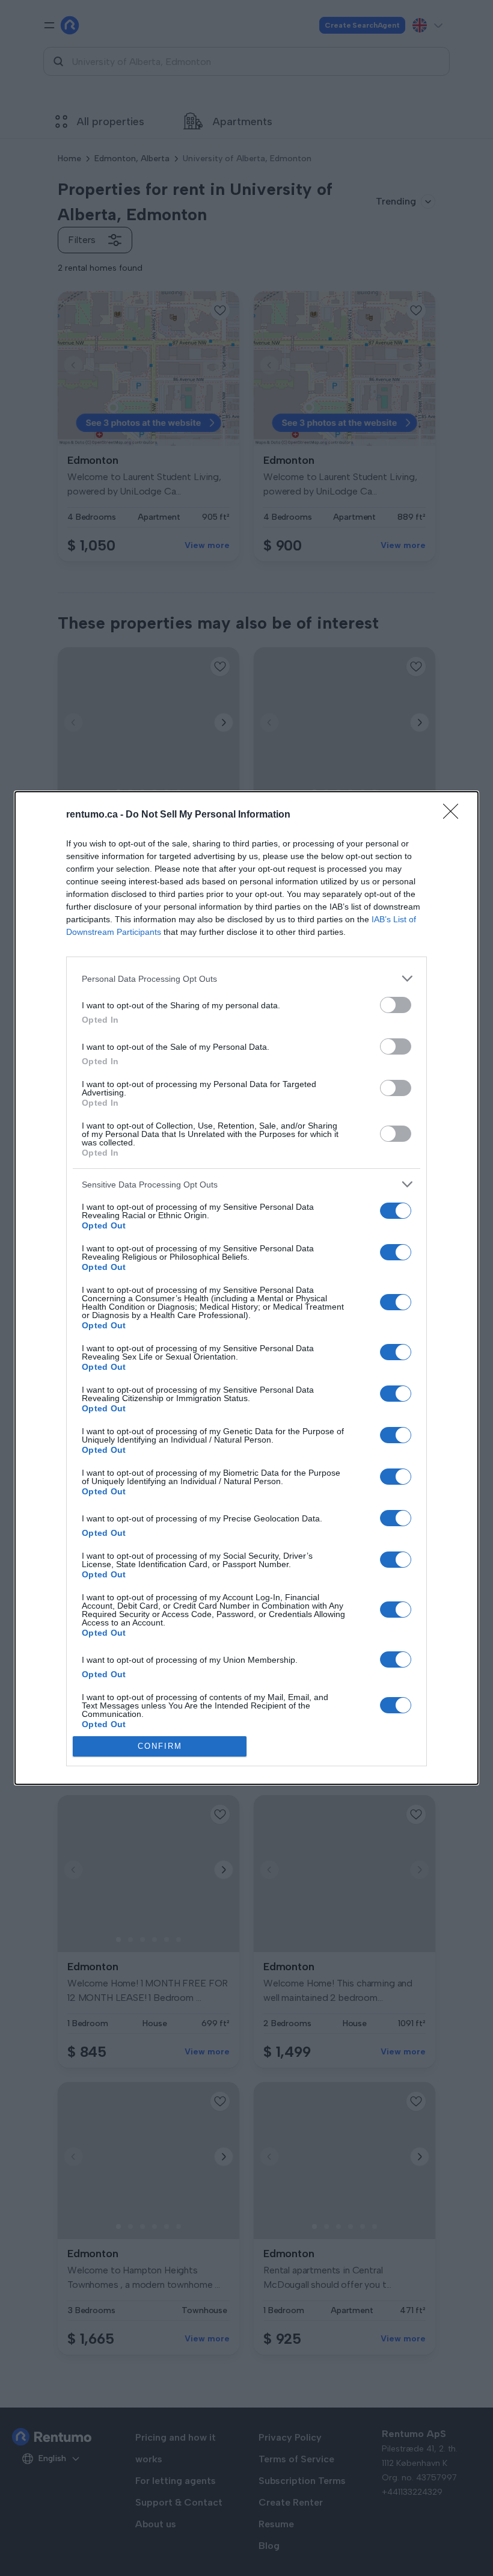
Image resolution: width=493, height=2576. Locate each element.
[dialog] (246, 1288)
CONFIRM (160, 1746)
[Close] (455, 815)
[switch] (396, 1005)
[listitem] (246, 978)
